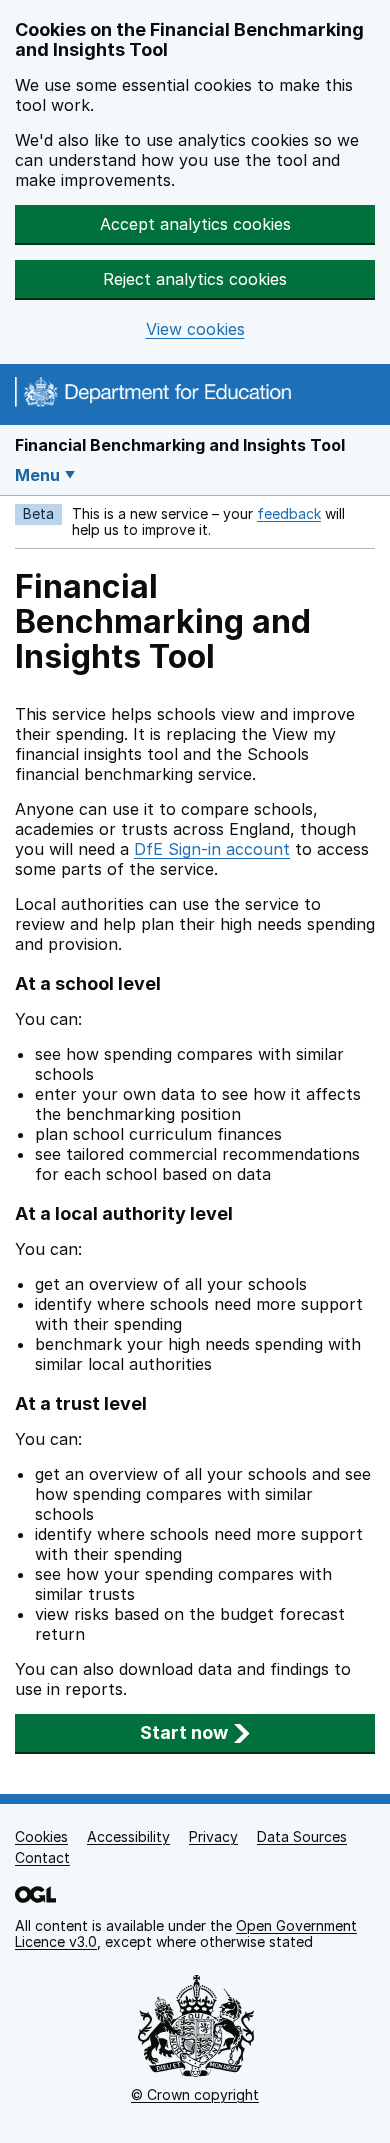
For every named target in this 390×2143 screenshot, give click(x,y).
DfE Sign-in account (212, 849)
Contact (42, 1857)
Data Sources (302, 1836)
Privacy (213, 1836)
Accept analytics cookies (195, 224)
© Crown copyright (195, 2094)
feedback (289, 513)
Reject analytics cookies (195, 279)
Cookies (41, 1836)
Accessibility (128, 1836)
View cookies (195, 329)
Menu (37, 475)
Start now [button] (184, 1732)
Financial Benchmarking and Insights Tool (180, 445)
